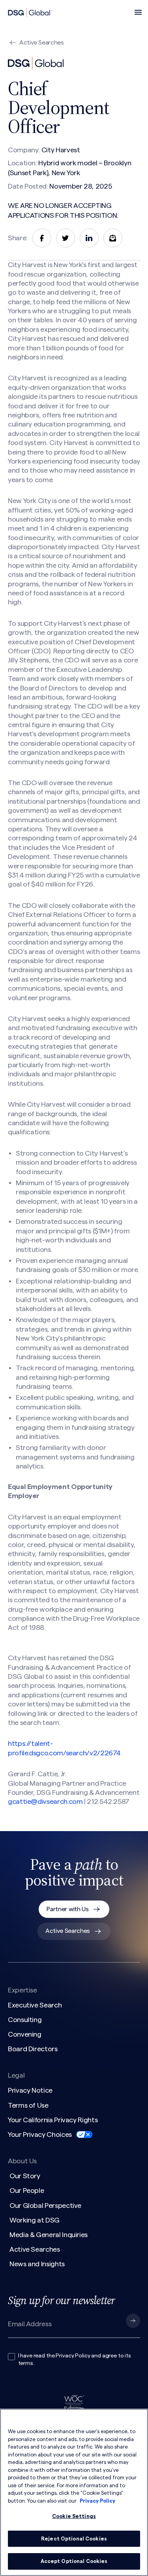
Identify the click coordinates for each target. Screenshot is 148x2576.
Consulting (25, 2020)
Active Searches (42, 43)
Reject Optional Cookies (74, 2539)
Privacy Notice (30, 2090)
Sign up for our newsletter (61, 2300)
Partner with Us (67, 1909)
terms (26, 2363)
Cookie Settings (74, 2516)
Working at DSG (35, 2220)
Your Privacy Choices (40, 2135)
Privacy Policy (73, 2356)
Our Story (25, 2176)
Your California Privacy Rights (53, 2120)
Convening (25, 2034)
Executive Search (35, 2005)
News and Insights (37, 2264)
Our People (27, 2191)
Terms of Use (28, 2105)
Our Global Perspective (45, 2206)
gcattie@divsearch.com (45, 1802)
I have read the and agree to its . (75, 2360)
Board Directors (33, 2049)
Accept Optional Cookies (74, 2561)
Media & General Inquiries (49, 2235)
